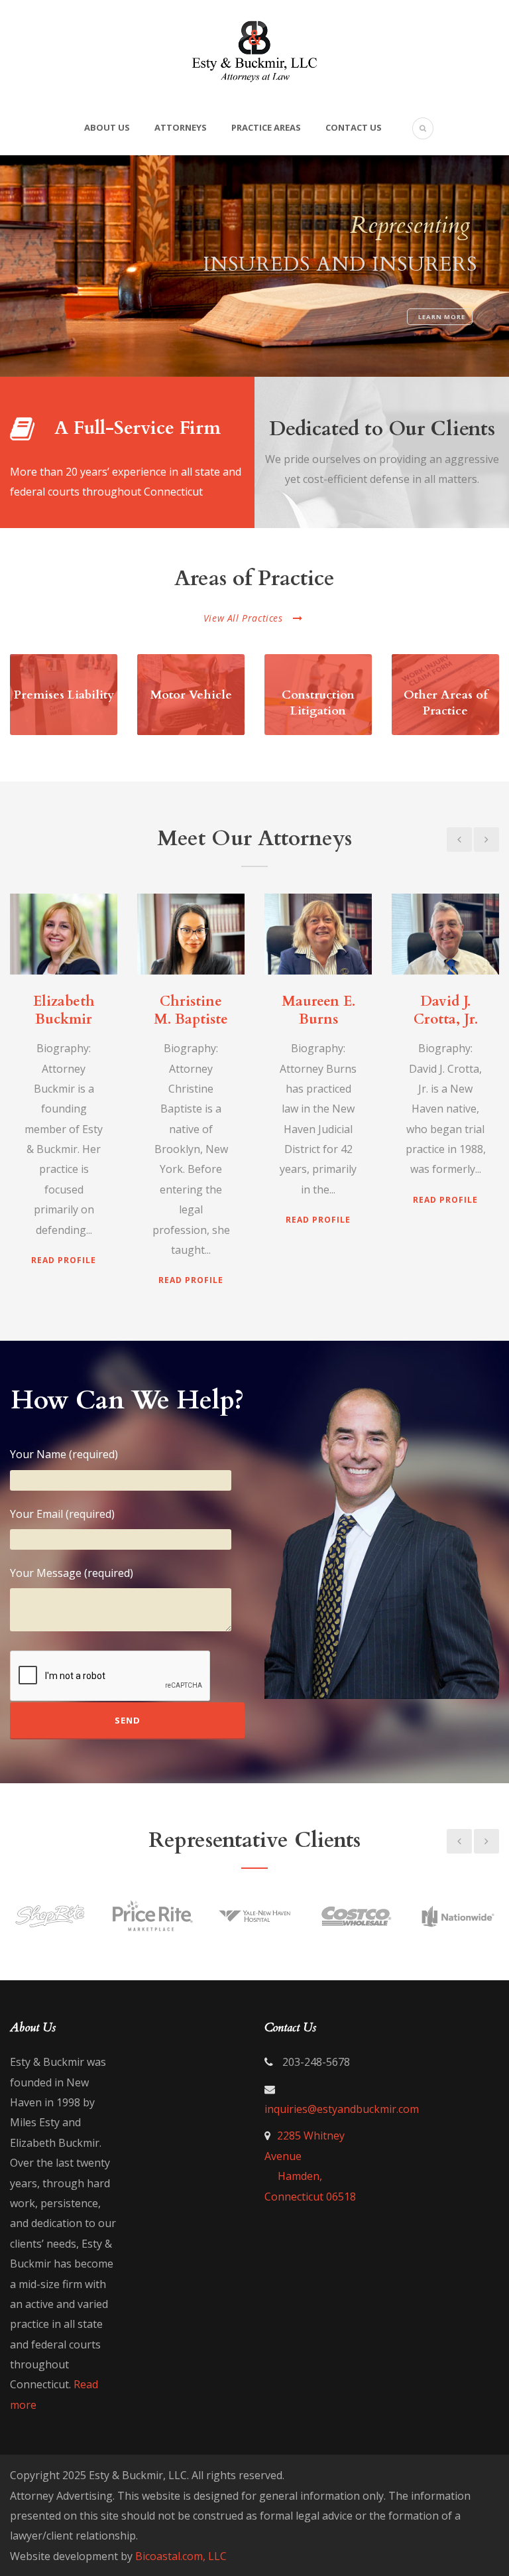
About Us (107, 127)
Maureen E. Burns (318, 1010)
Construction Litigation (318, 703)
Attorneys (181, 127)
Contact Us (354, 127)
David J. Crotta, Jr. (446, 1010)
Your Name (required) (64, 1454)
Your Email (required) (62, 1514)
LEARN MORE (442, 317)
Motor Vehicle (191, 695)
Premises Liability (64, 695)
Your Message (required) (72, 1573)
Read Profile (64, 1260)
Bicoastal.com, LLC (181, 2556)
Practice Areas (266, 127)
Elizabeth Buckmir (64, 1010)
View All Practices (243, 618)
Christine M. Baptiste (191, 1010)
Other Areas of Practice (446, 703)
